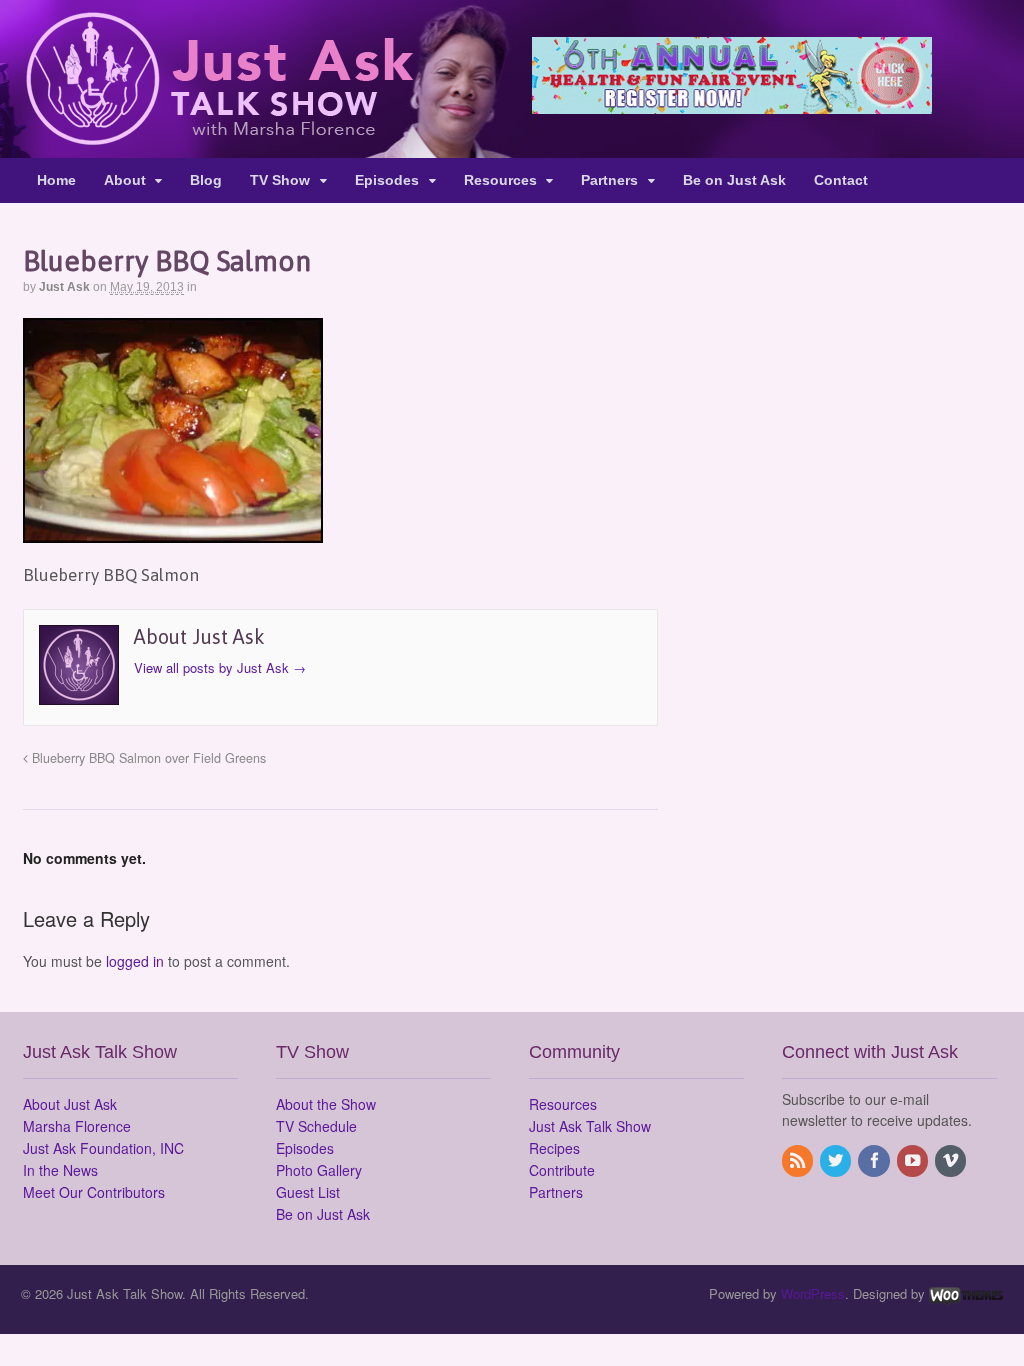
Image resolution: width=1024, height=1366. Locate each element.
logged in (135, 961)
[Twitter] (837, 1161)
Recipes (554, 1148)
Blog (206, 180)
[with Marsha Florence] (218, 134)
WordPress (813, 1293)
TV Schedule (316, 1126)
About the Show (326, 1104)
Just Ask (64, 287)
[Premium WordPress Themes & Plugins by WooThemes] (966, 1293)
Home (56, 180)
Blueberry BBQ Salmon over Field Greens (147, 758)
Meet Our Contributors (94, 1192)
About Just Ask (70, 1104)
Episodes (387, 180)
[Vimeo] (952, 1161)
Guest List (308, 1192)
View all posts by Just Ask (220, 667)
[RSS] (799, 1161)
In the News (60, 1170)
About (125, 180)
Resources (500, 180)
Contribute (562, 1170)
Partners (609, 180)
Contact (841, 180)
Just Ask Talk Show (590, 1126)
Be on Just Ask (734, 180)
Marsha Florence (77, 1126)
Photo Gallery (319, 1170)
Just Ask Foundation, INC (103, 1148)
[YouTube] (914, 1161)
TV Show (280, 180)
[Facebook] (875, 1161)
